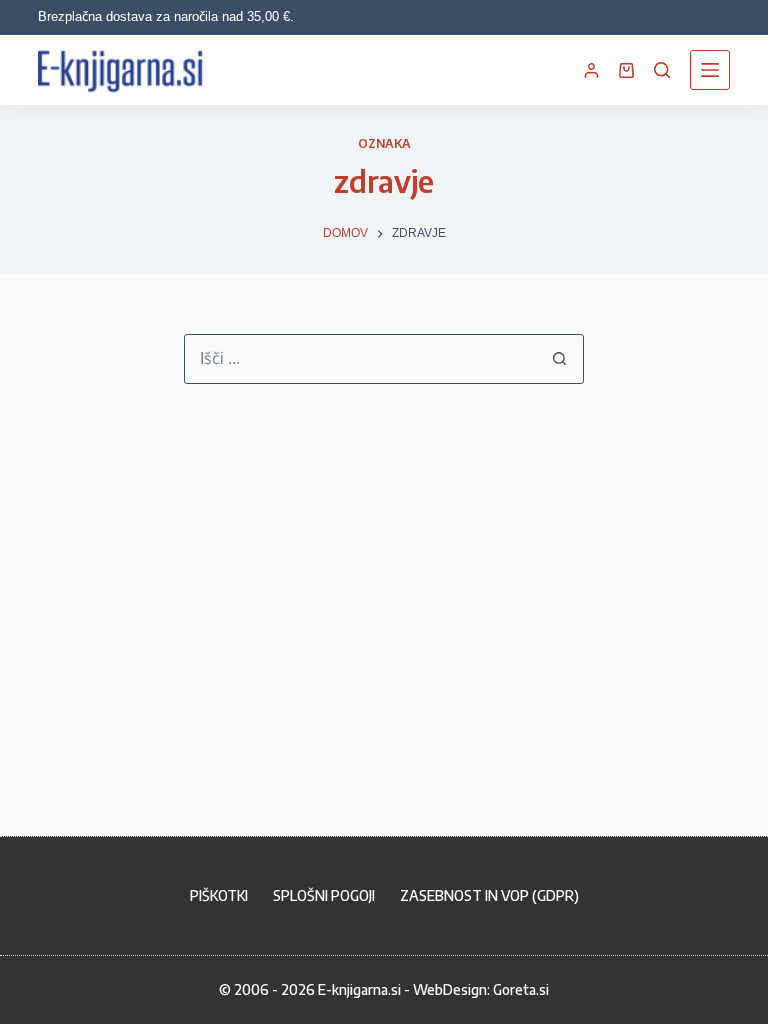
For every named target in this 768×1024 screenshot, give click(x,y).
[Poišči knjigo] (662, 70)
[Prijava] (591, 70)
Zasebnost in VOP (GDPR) (489, 895)
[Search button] (559, 359)
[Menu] (710, 70)
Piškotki (219, 895)
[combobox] (360, 359)
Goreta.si (521, 989)
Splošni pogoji (324, 895)
